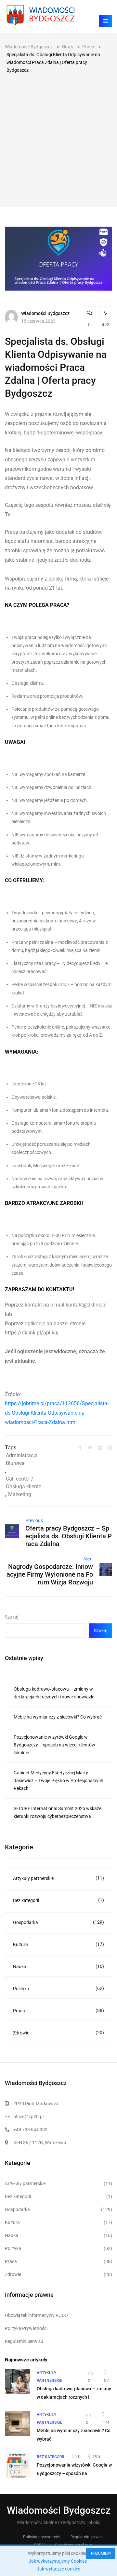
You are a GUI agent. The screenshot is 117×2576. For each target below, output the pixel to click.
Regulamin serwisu (87, 2537)
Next (88, 1559)
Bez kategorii (58, 1900)
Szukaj (12, 1617)
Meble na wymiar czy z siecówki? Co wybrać (58, 1717)
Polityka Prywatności (26, 2328)
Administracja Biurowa (22, 1459)
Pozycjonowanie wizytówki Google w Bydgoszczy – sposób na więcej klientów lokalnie (54, 1745)
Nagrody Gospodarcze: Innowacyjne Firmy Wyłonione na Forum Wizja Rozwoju (50, 1574)
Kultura (58, 1944)
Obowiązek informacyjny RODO (36, 2315)
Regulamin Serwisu (24, 2341)
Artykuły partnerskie (58, 1878)
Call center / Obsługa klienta (24, 1483)
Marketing (20, 1494)
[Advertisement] (58, 136)
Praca (58, 2011)
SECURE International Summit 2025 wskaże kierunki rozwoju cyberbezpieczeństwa (58, 1812)
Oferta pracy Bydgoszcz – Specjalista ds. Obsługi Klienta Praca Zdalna (69, 1536)
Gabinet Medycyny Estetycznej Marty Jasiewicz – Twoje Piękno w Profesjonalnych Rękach (58, 1781)
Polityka (58, 1988)
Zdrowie (58, 2033)
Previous (34, 1520)
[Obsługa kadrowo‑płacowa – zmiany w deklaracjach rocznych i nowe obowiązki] (18, 2382)
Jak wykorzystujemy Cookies (58, 2561)
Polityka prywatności (41, 2537)
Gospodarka (58, 1922)
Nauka (58, 1966)
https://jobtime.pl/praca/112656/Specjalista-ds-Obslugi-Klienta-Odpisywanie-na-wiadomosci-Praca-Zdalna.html (57, 1413)
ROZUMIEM (101, 2553)
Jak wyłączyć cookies (58, 2569)
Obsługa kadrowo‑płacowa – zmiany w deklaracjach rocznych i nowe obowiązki (54, 1693)
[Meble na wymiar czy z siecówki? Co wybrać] (18, 2423)
